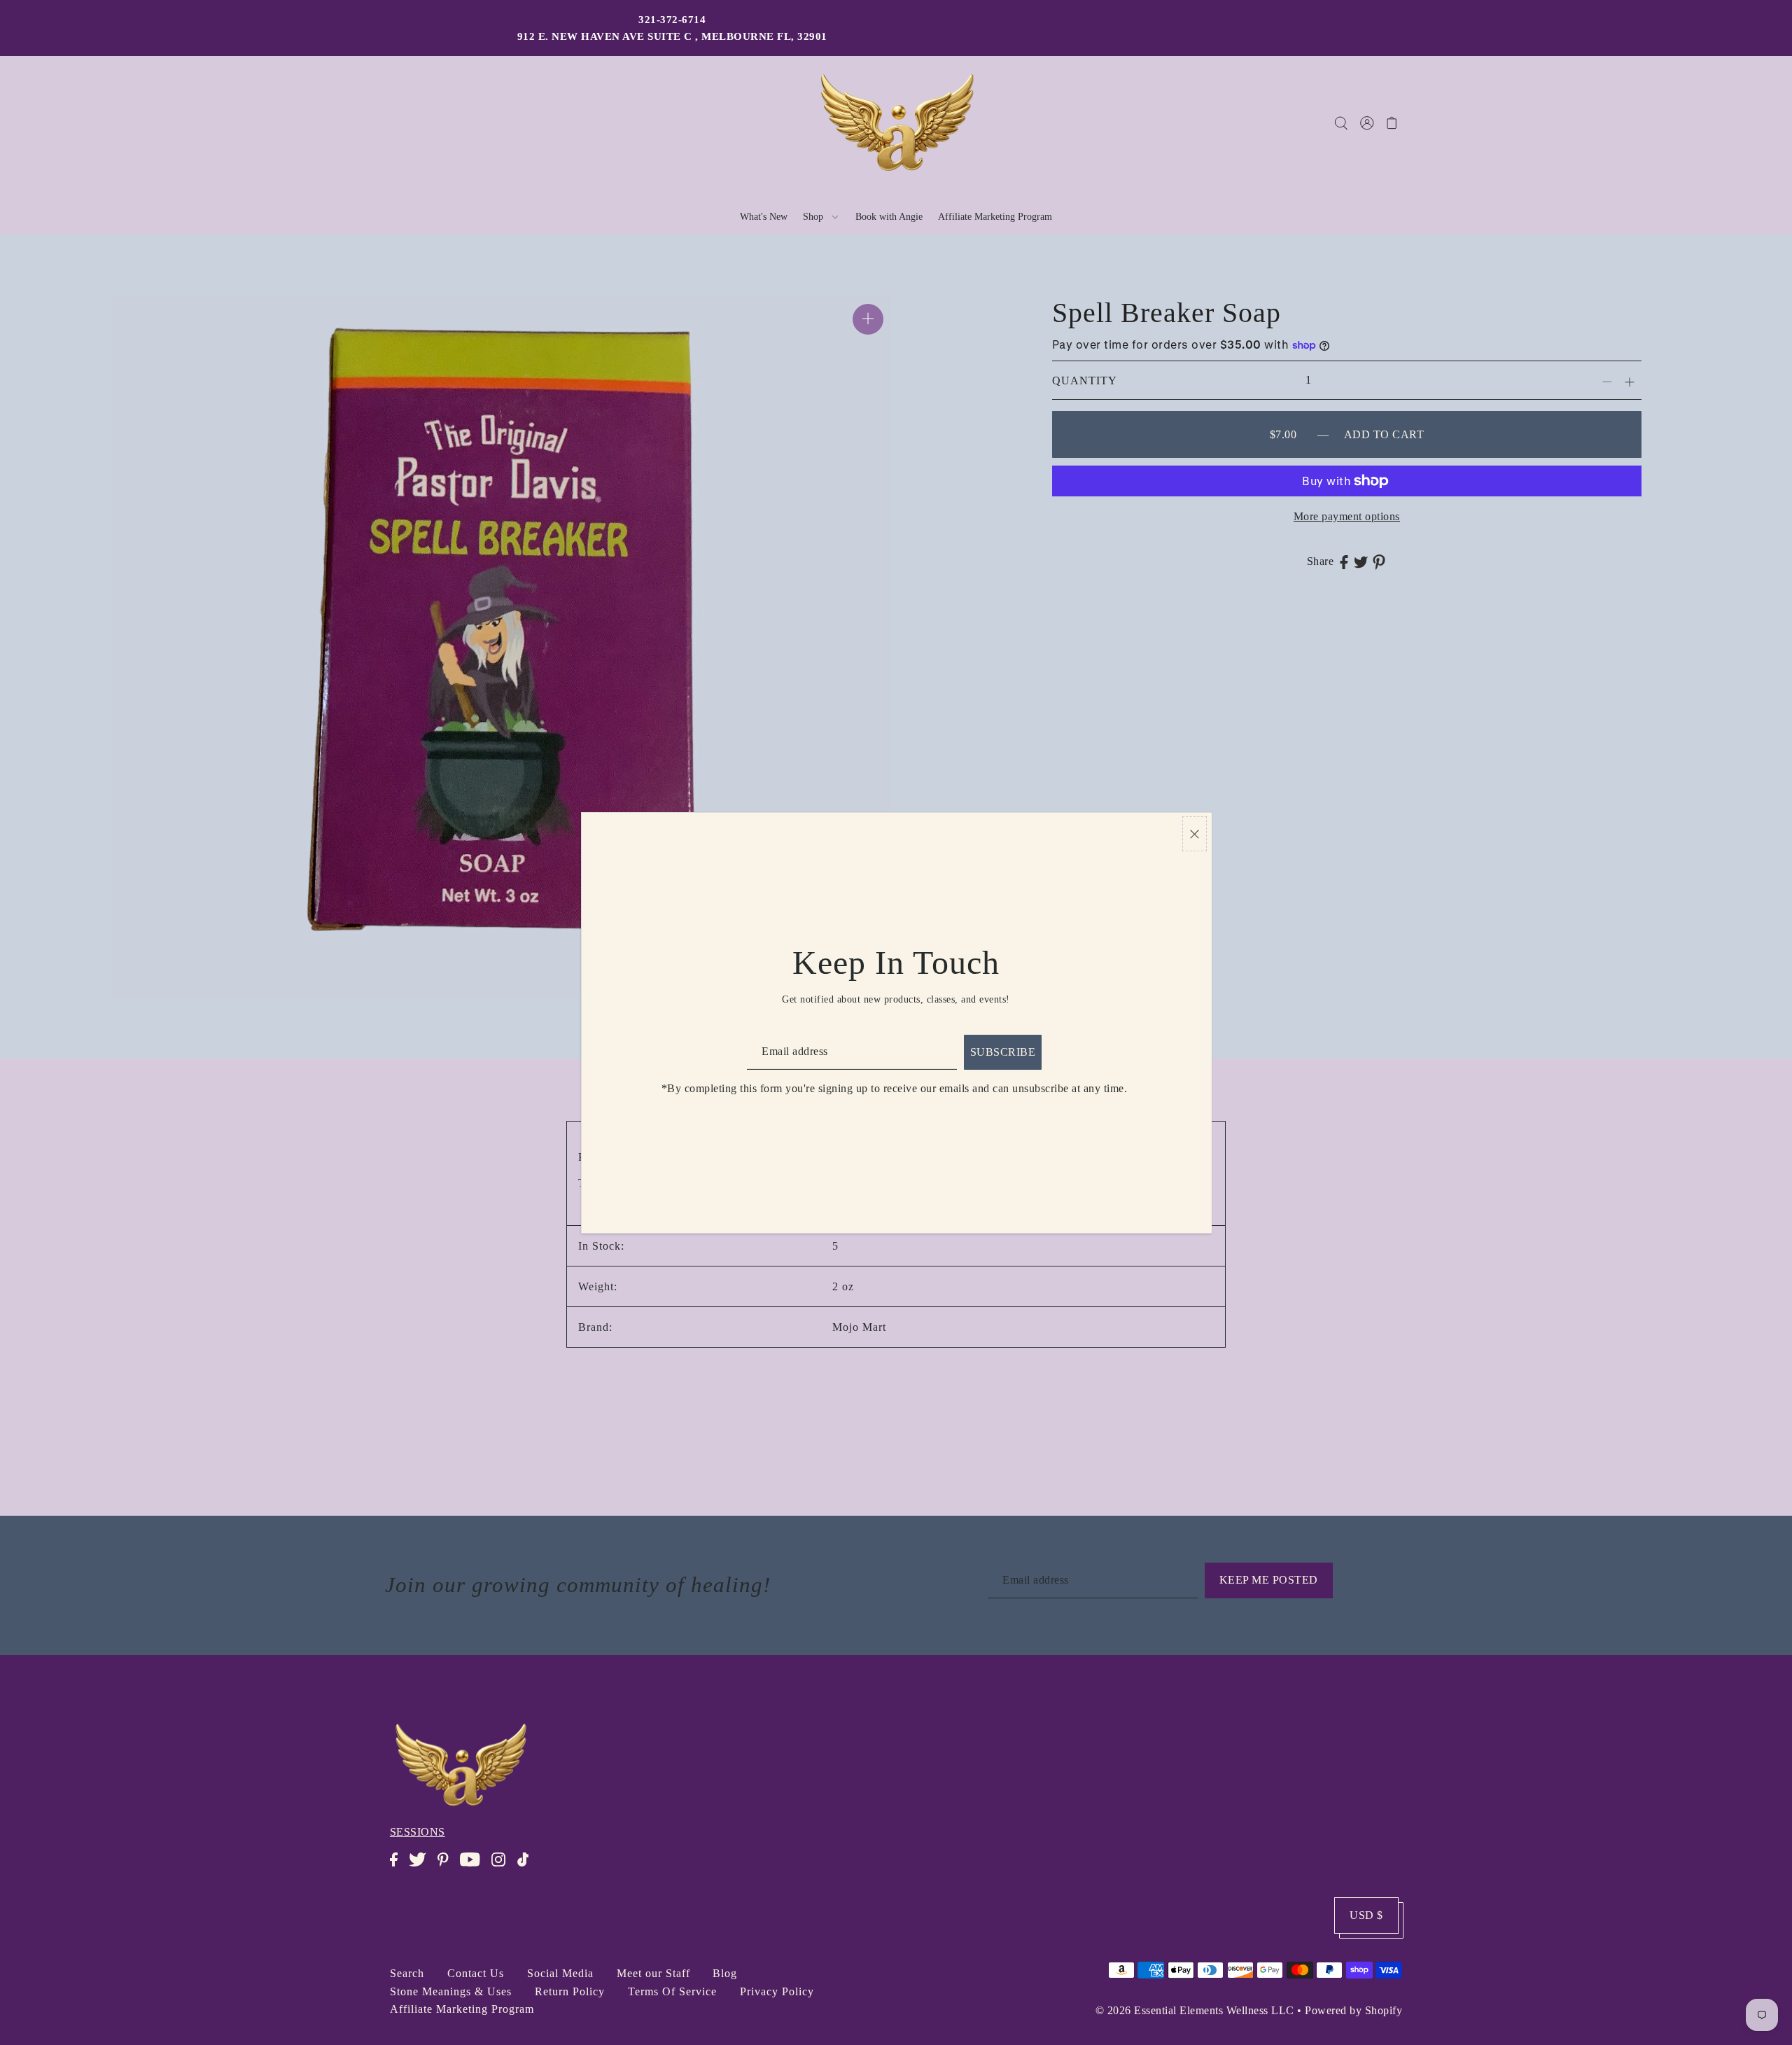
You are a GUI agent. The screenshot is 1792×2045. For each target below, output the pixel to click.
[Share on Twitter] (1361, 561)
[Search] (1342, 123)
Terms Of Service (672, 1991)
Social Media (560, 1973)
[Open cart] (1393, 123)
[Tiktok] (527, 1867)
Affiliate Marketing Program (462, 2009)
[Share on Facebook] (1344, 561)
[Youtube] (474, 1867)
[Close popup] (1195, 834)
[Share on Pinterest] (1379, 561)
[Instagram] (503, 1867)
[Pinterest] (447, 1867)
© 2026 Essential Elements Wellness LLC (1195, 2010)
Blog (725, 1973)
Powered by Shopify (1353, 2010)
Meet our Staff (653, 1973)
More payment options (1347, 516)
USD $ (1366, 1915)
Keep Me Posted (1269, 1580)
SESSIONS (418, 1832)
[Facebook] (398, 1867)
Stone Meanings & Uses (451, 1991)
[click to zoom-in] (868, 319)
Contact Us (476, 1973)
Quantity (1085, 381)
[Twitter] (422, 1867)
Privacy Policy (777, 1991)
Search (407, 1973)
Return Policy (570, 1991)
